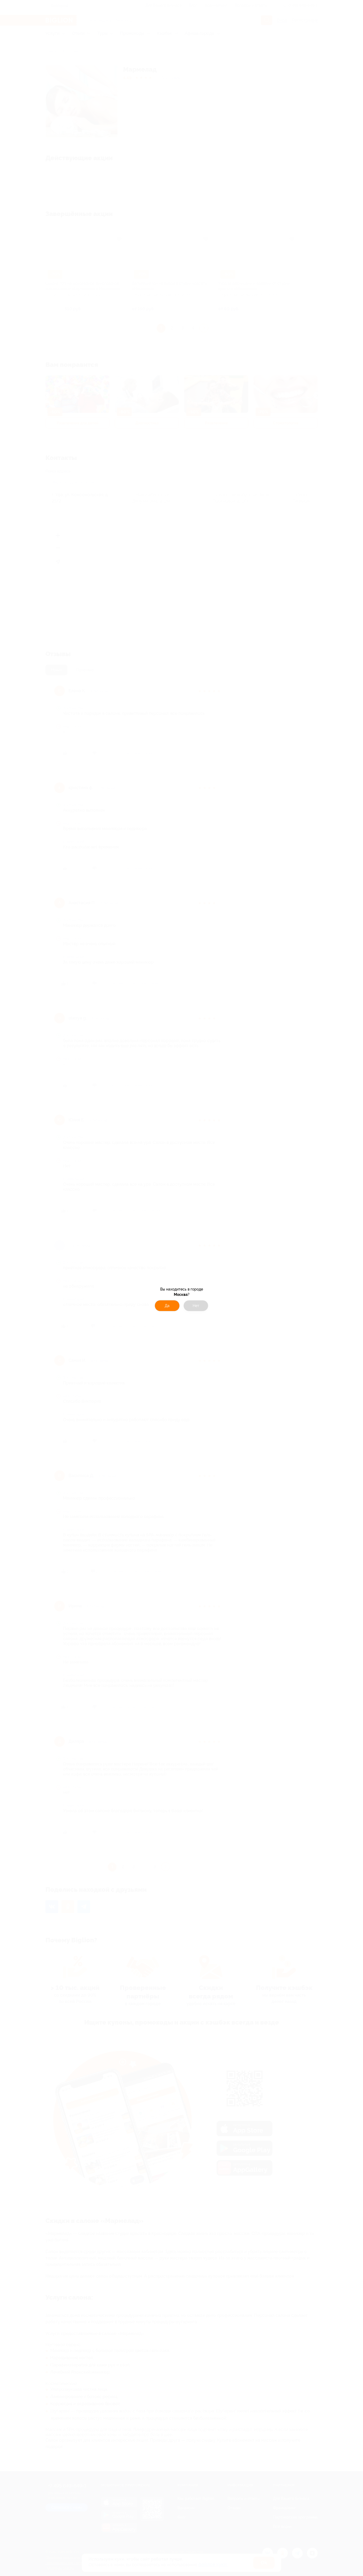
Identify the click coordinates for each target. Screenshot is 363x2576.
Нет (196, 1306)
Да (167, 1306)
